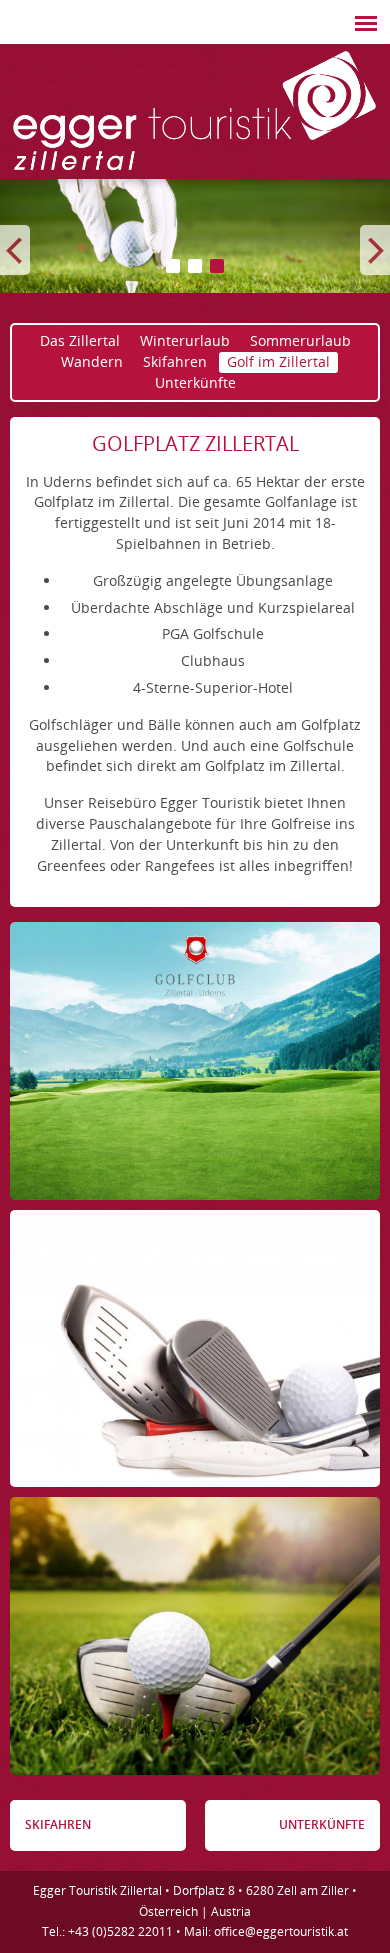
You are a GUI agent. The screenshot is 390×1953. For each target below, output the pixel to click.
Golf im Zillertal (278, 361)
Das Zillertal (80, 340)
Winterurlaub (185, 340)
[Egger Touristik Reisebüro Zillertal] (195, 171)
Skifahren (175, 361)
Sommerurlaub (300, 340)
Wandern (92, 361)
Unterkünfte (195, 382)
